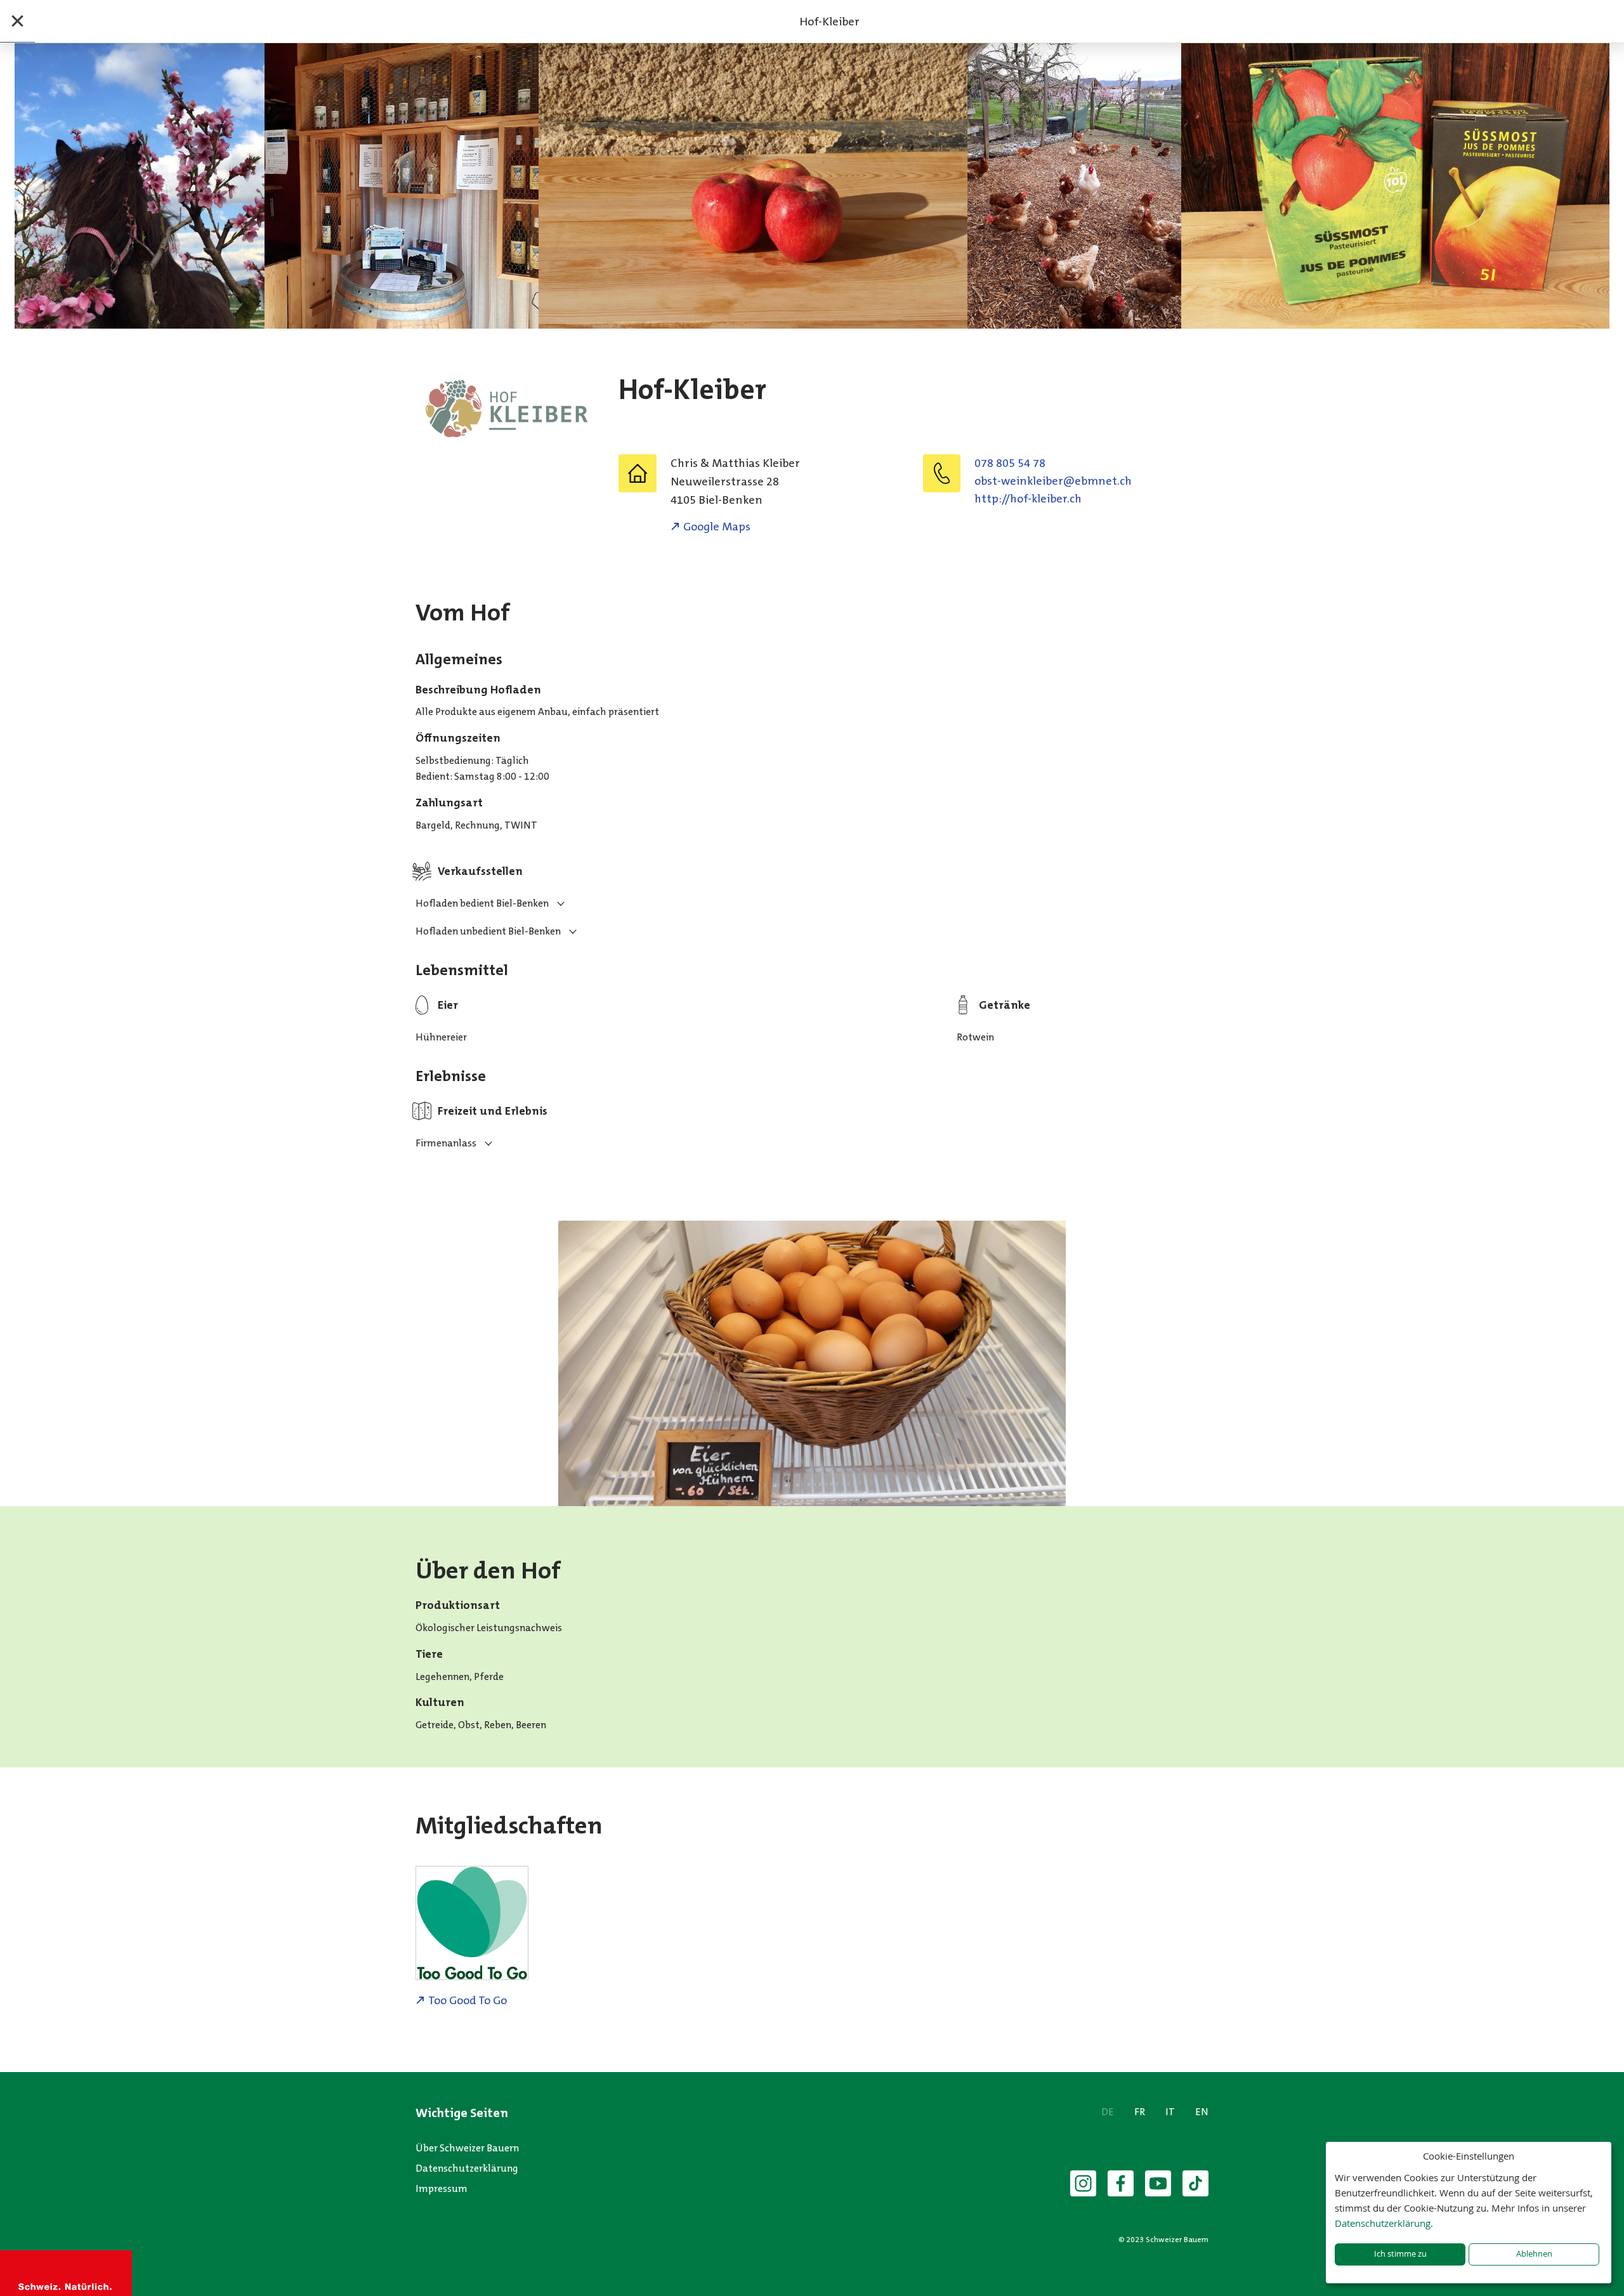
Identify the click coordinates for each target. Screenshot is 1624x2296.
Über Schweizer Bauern (467, 2148)
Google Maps (717, 527)
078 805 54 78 (1010, 463)
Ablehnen (1534, 2254)
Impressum (442, 2188)
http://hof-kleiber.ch (1028, 499)
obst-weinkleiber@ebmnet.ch (1053, 481)
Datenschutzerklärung (467, 2168)
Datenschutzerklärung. (1384, 2223)
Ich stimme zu (1400, 2254)
